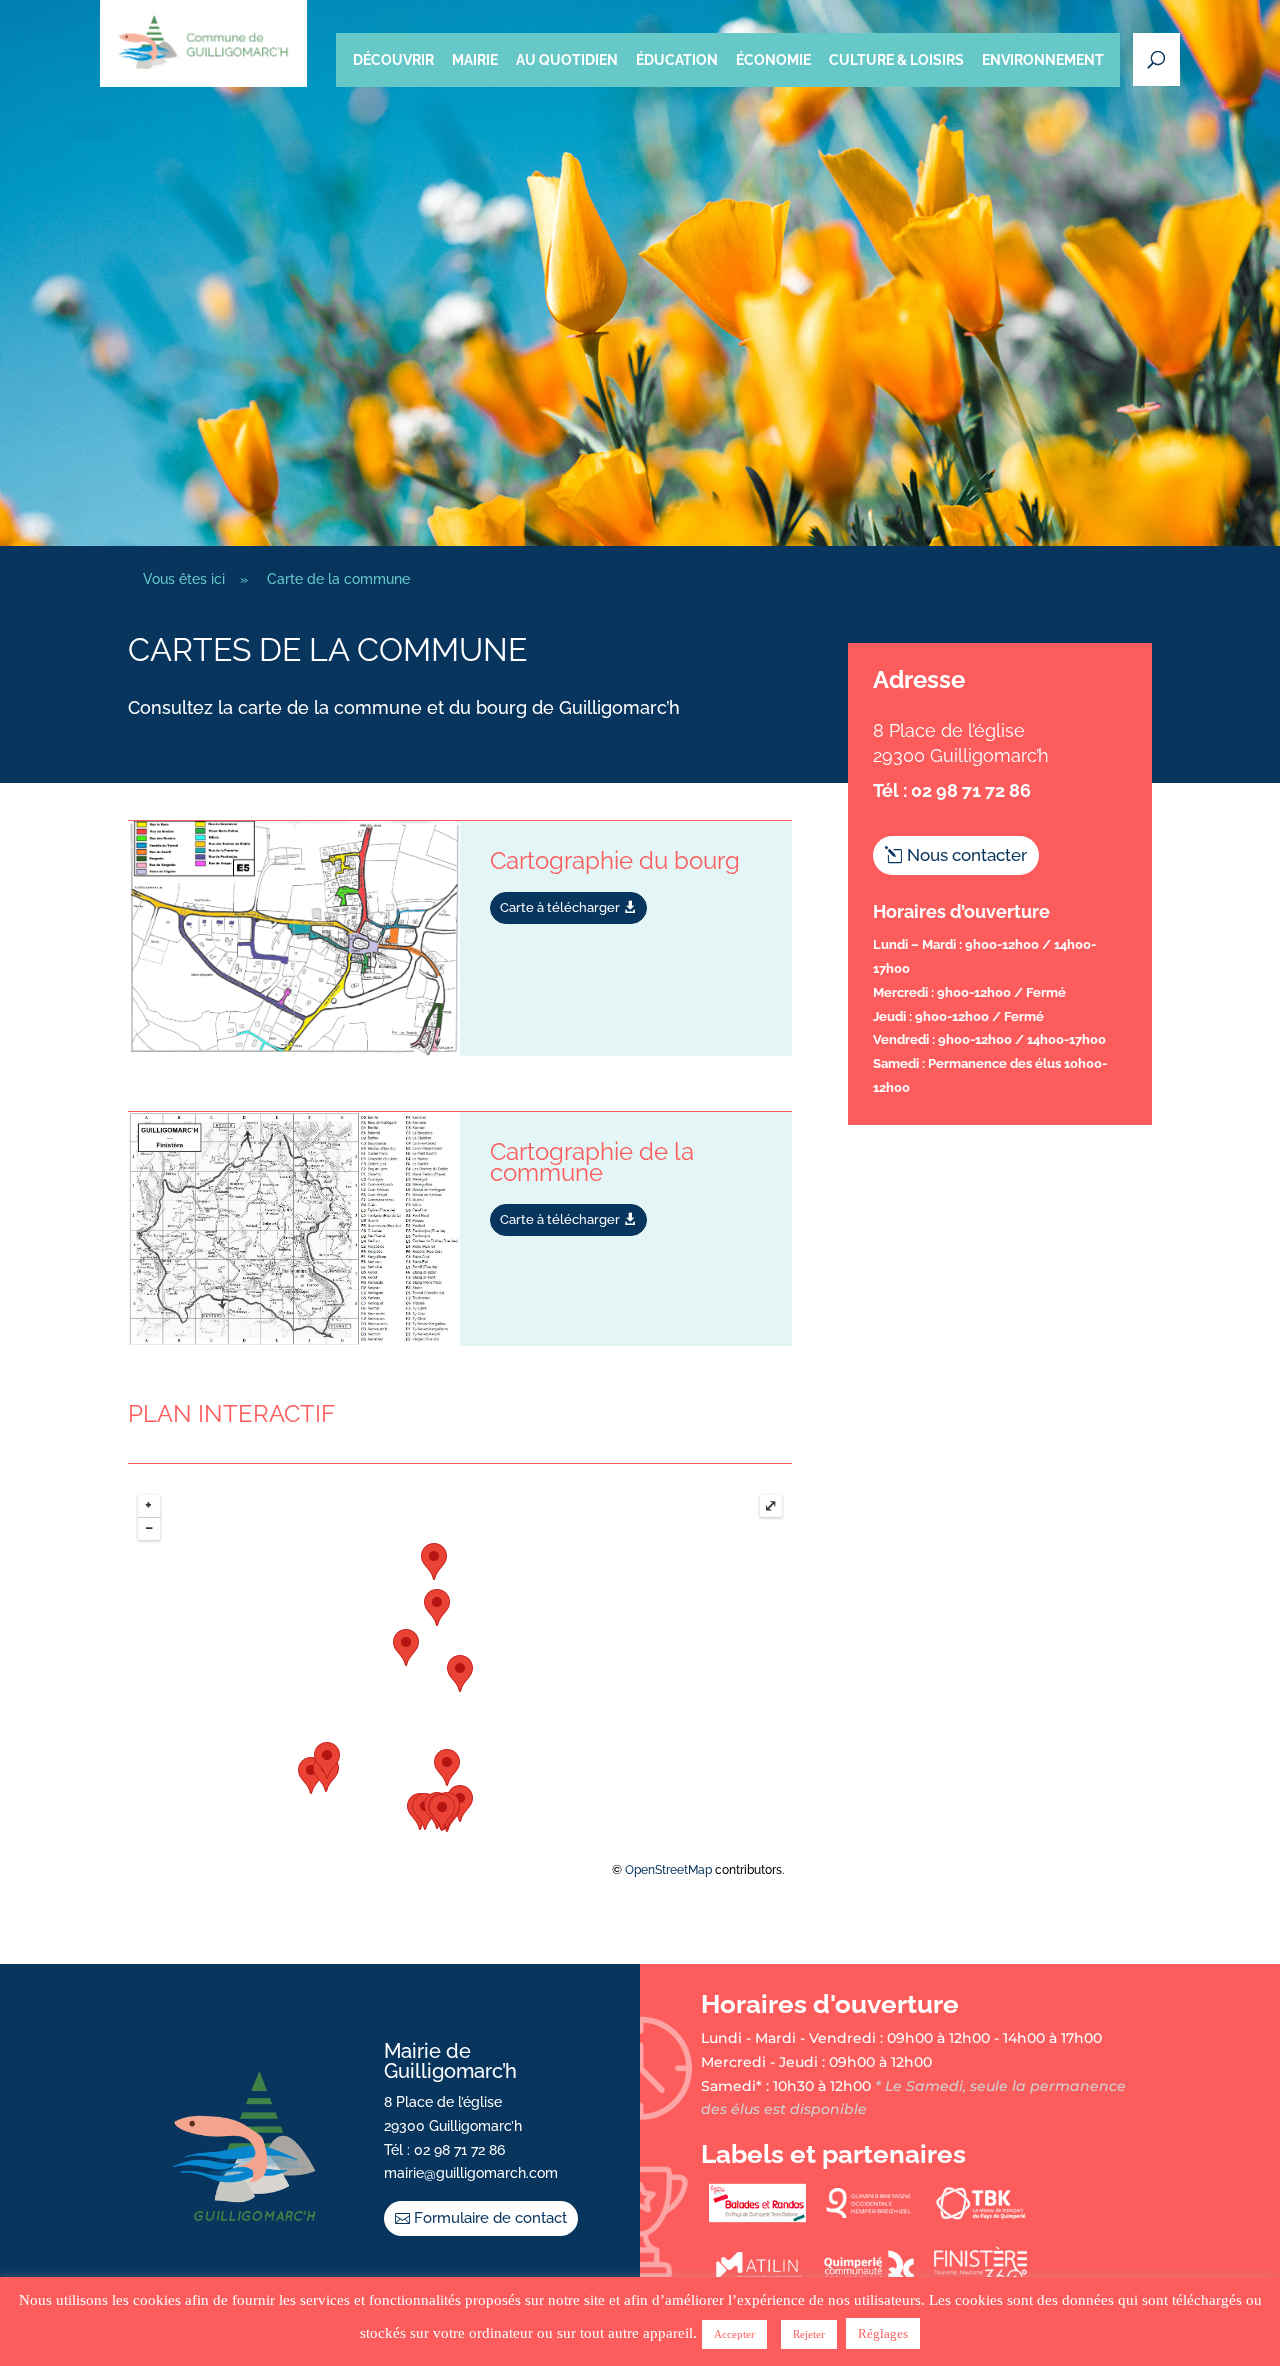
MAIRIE (475, 60)
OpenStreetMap (668, 1870)
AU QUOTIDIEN (567, 60)
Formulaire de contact (490, 2218)
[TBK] (980, 2218)
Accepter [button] (734, 2334)
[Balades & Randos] (757, 2218)
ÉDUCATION (677, 60)
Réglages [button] (883, 2333)
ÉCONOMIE (773, 60)
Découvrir (393, 60)
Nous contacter (967, 855)
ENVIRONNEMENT (1043, 60)
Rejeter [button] (809, 2334)
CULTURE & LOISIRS (896, 60)
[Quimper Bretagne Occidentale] (868, 2218)
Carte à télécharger (560, 907)
